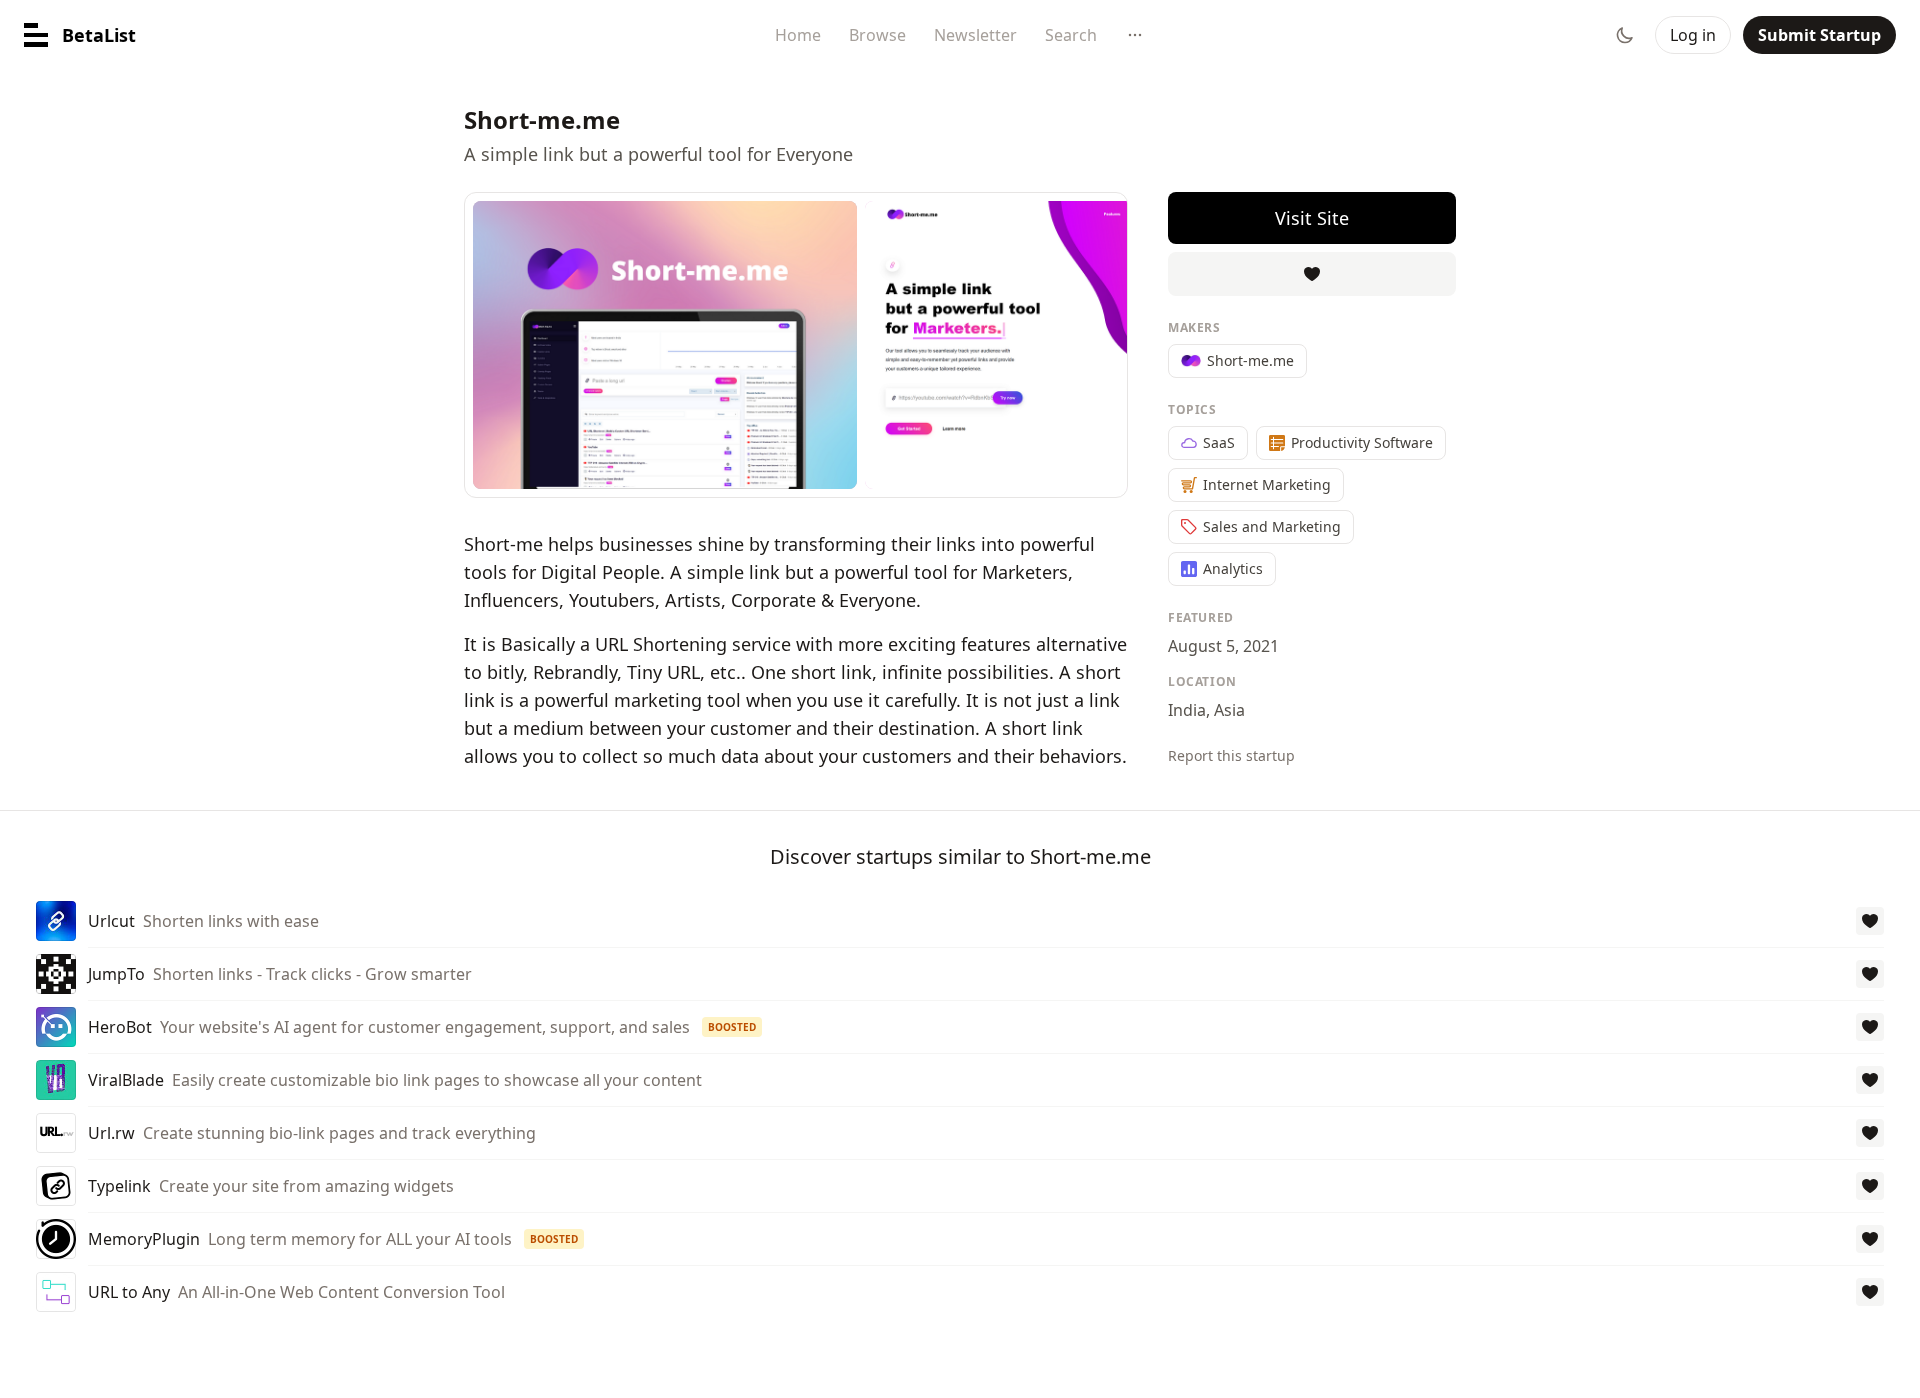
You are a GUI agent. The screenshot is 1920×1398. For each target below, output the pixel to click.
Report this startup (1231, 755)
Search (1071, 35)
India (1187, 710)
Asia (1229, 710)
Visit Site (1312, 218)
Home (798, 35)
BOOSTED (732, 1027)
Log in (1693, 35)
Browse (877, 35)
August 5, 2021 (1223, 646)
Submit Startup (1819, 35)
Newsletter (975, 35)
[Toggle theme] (1625, 35)
